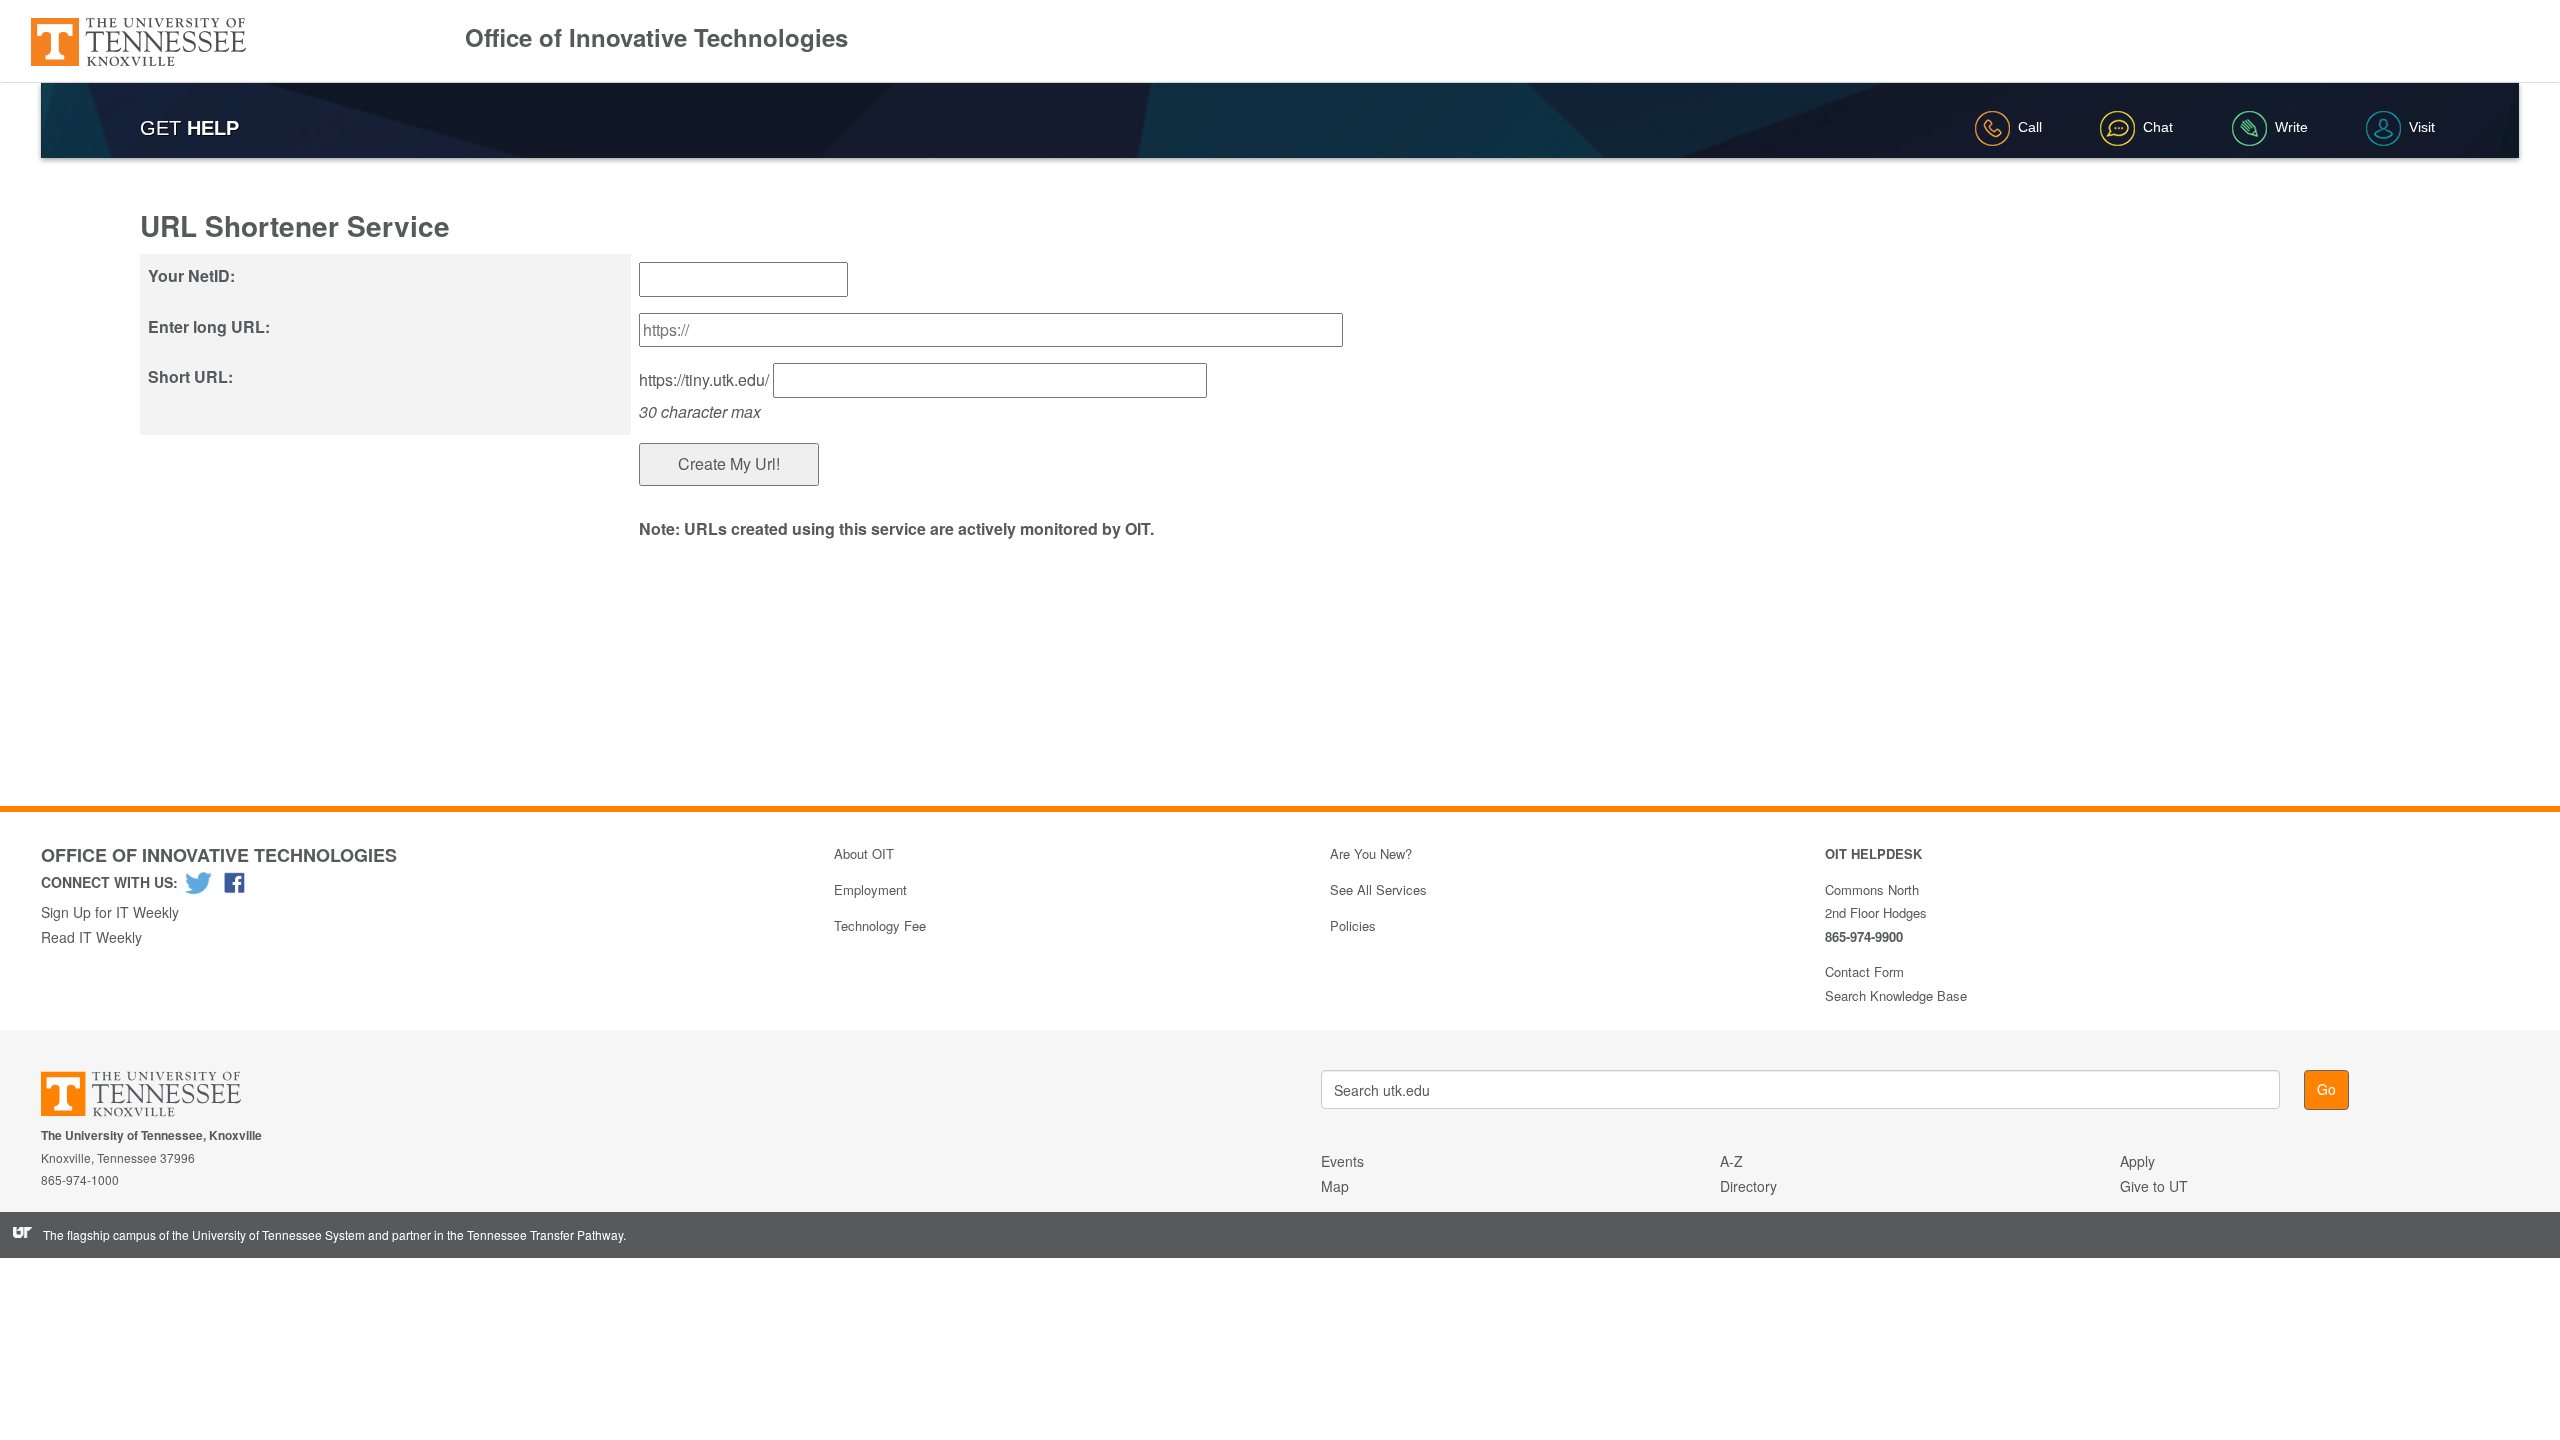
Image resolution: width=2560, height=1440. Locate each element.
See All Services (1378, 889)
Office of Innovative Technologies (656, 37)
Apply (2137, 1161)
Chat (2158, 127)
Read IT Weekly (91, 937)
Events (1342, 1161)
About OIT (864, 853)
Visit (2422, 127)
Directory (1748, 1186)
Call (2030, 127)
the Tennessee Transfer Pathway (535, 1234)
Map (1335, 1186)
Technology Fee (880, 925)
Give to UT (2154, 1186)
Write (2291, 127)
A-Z (1731, 1161)
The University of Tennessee (153, 1097)
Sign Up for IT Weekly (110, 912)
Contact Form (1864, 971)
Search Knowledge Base (1896, 995)
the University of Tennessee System (268, 1234)
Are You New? (1371, 853)
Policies (1353, 925)
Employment (870, 889)
